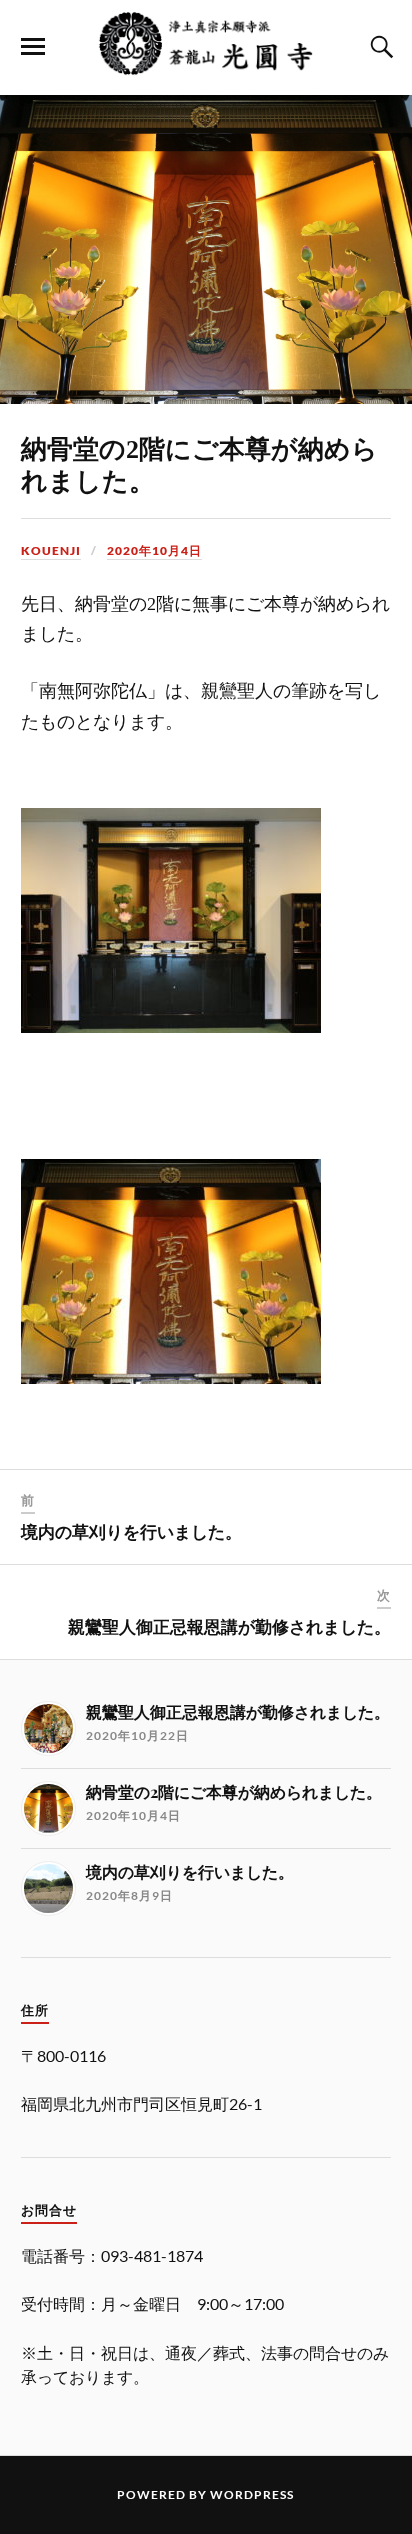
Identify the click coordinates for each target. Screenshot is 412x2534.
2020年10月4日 (154, 550)
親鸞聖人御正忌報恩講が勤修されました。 (229, 1627)
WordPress (252, 2494)
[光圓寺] (206, 65)
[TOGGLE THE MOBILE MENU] (33, 47)
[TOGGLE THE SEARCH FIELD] (379, 47)
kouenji (51, 550)
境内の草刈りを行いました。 (131, 1532)
